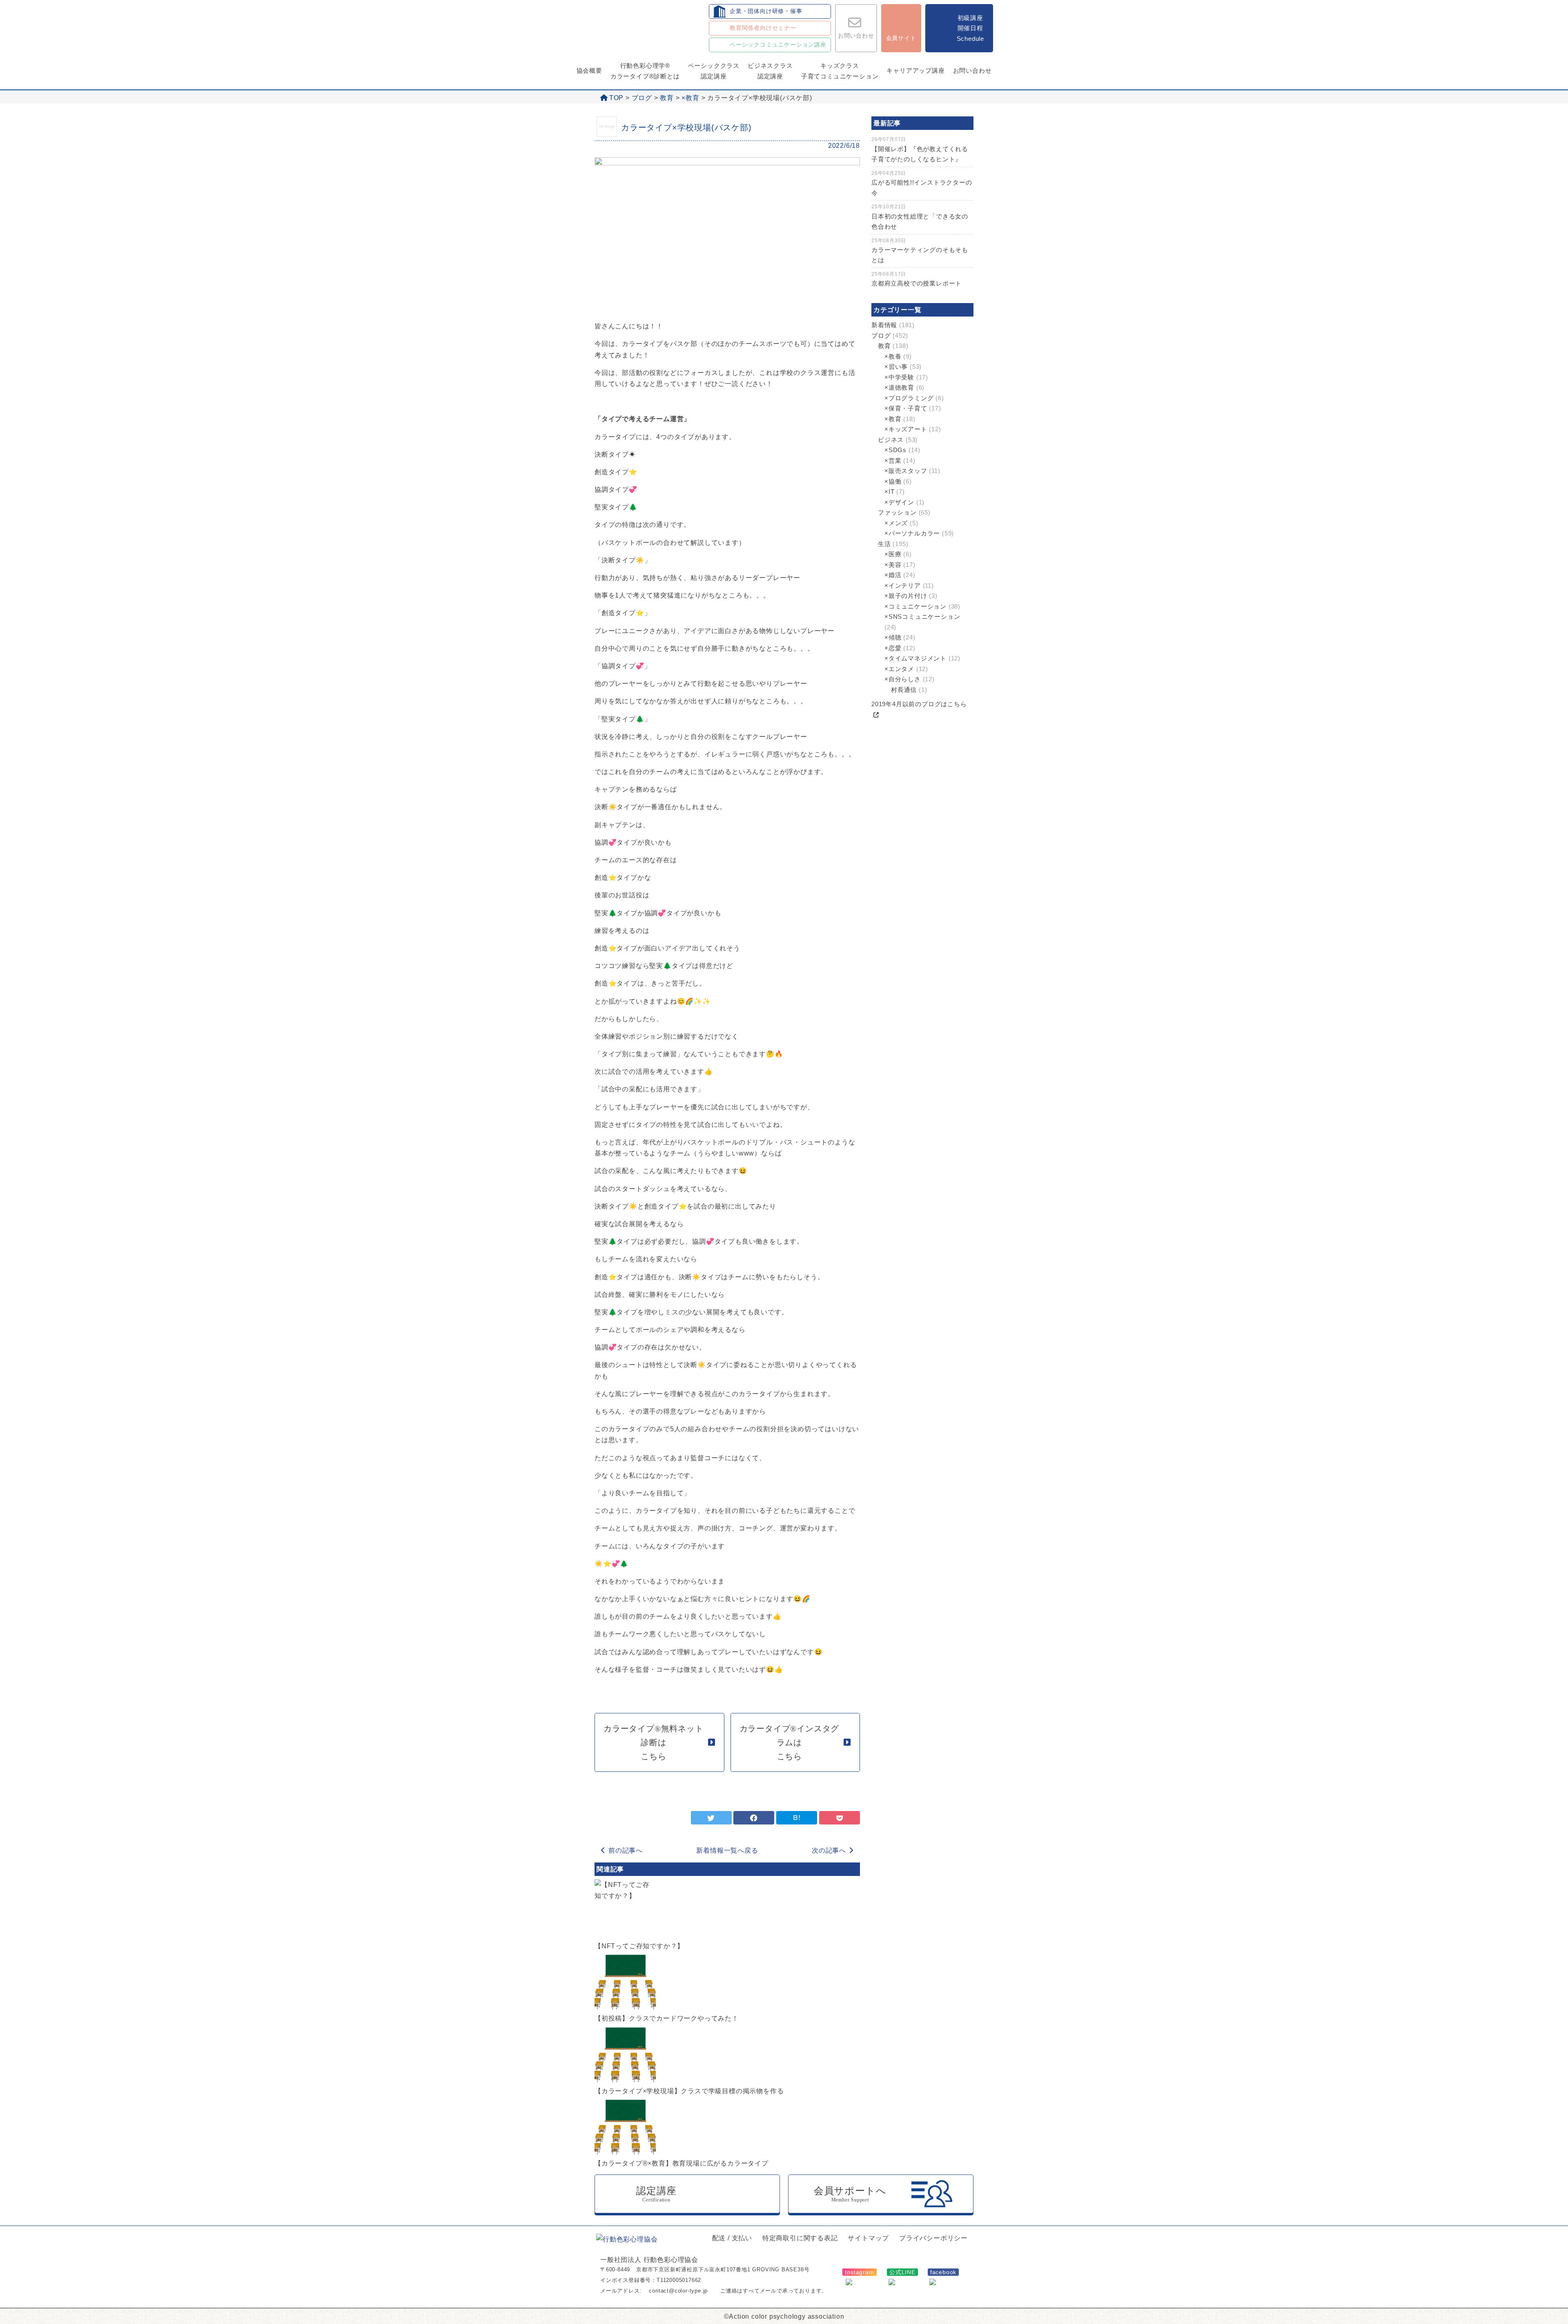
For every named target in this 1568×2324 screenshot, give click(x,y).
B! (797, 1818)
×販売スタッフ (906, 471)
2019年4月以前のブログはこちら (919, 704)
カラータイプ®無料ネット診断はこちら (654, 1742)
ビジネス (891, 440)
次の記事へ (829, 1850)
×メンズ (896, 523)
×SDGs (895, 450)
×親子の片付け (906, 596)
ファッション (897, 512)
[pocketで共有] (840, 1818)
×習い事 (896, 367)
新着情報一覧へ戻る (727, 1850)
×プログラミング (909, 398)
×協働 (893, 481)
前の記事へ (626, 1850)
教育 (667, 98)
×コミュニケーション (915, 606)
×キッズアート (906, 429)
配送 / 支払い (732, 2238)
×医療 (893, 554)
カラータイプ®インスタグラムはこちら (790, 1742)
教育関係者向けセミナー (763, 28)
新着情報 (884, 325)
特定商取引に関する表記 (800, 2238)
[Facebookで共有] (754, 1818)
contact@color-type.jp (678, 2291)
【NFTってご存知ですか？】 (639, 1946)
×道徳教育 (899, 387)
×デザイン (899, 502)
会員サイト (901, 38)
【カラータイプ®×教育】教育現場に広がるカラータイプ (682, 2163)
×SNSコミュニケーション (922, 617)
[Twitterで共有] (711, 1818)
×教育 (690, 98)
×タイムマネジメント (915, 658)
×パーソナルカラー (912, 533)
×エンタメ (899, 669)
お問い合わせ (856, 36)
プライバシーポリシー (933, 2238)
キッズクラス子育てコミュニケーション (840, 71)
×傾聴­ (893, 637)
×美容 (893, 565)
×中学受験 (899, 377)
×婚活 (893, 575)
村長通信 (904, 690)
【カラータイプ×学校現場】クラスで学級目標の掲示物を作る (689, 2091)
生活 (884, 544)
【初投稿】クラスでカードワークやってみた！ (667, 2018)
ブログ (642, 98)
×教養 (893, 356)
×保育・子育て (906, 408)
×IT (889, 492)
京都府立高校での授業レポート (917, 283)
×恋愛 (893, 648)
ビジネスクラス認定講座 (770, 71)
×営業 (893, 461)
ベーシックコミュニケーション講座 (778, 45)
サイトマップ (868, 2238)
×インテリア (903, 585)
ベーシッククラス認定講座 (714, 71)
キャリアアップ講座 (915, 70)
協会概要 (589, 70)
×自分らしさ (903, 679)
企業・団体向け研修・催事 (766, 11)
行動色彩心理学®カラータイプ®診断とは (645, 71)
